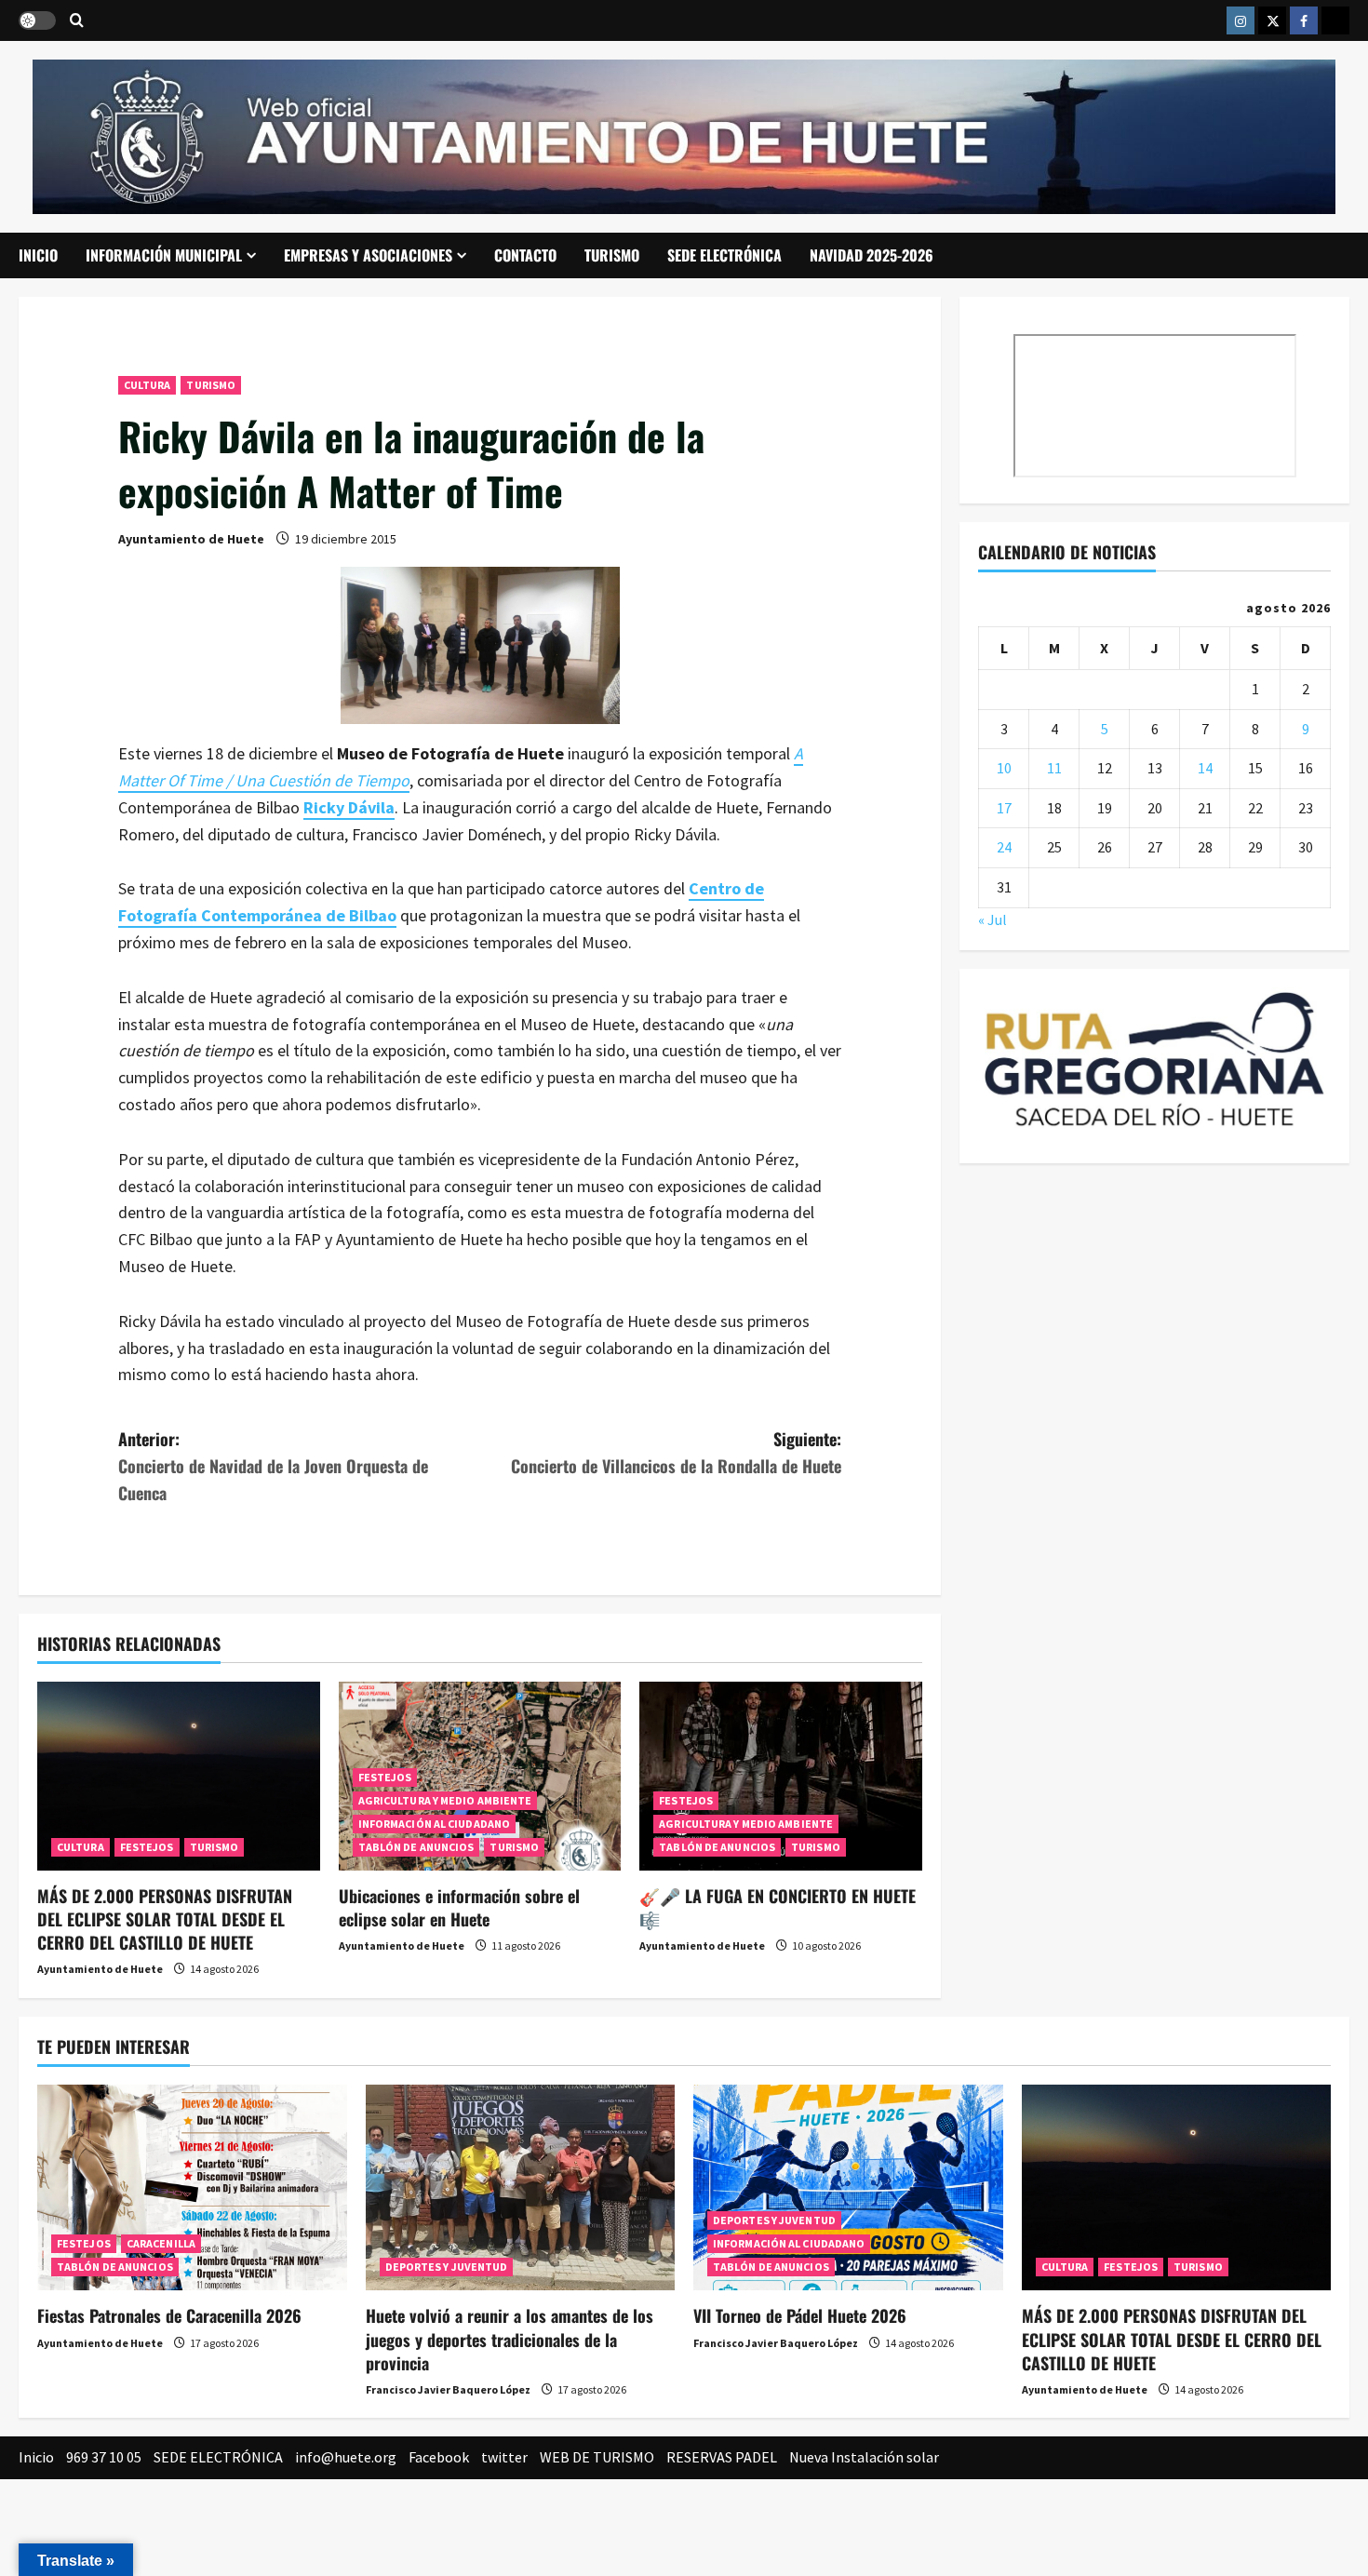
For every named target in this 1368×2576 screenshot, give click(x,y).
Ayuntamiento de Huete (191, 539)
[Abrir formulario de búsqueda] (77, 21)
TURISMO (612, 255)
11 (1054, 768)
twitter (504, 2457)
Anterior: (273, 1466)
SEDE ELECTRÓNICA (724, 255)
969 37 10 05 (104, 2457)
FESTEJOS (147, 1847)
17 (1004, 807)
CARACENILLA (161, 2243)
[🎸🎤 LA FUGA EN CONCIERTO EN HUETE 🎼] (781, 1776)
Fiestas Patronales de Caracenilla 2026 (169, 2315)
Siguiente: (676, 1452)
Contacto (525, 255)
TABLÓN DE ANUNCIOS (416, 1847)
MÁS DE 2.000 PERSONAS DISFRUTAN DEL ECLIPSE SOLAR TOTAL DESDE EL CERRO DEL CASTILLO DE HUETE (165, 1919)
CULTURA (148, 385)
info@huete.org (346, 2457)
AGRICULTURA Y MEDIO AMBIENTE (445, 1800)
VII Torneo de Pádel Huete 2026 (800, 2315)
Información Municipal (164, 255)
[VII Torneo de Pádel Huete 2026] (848, 2188)
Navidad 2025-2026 (872, 255)
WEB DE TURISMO (597, 2457)
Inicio (38, 255)
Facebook (439, 2457)
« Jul (992, 919)
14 (1205, 768)
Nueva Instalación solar (864, 2457)
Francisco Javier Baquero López (448, 2389)
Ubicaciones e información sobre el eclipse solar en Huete (459, 1907)
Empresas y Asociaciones (368, 255)
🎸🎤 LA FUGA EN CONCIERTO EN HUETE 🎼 (778, 1907)
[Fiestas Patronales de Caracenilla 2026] (192, 2188)
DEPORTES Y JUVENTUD (447, 2267)
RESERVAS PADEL (722, 2457)
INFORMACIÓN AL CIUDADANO (434, 1824)
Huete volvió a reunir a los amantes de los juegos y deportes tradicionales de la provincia (510, 2339)
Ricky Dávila (349, 807)
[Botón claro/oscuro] (37, 20)
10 (1004, 768)
